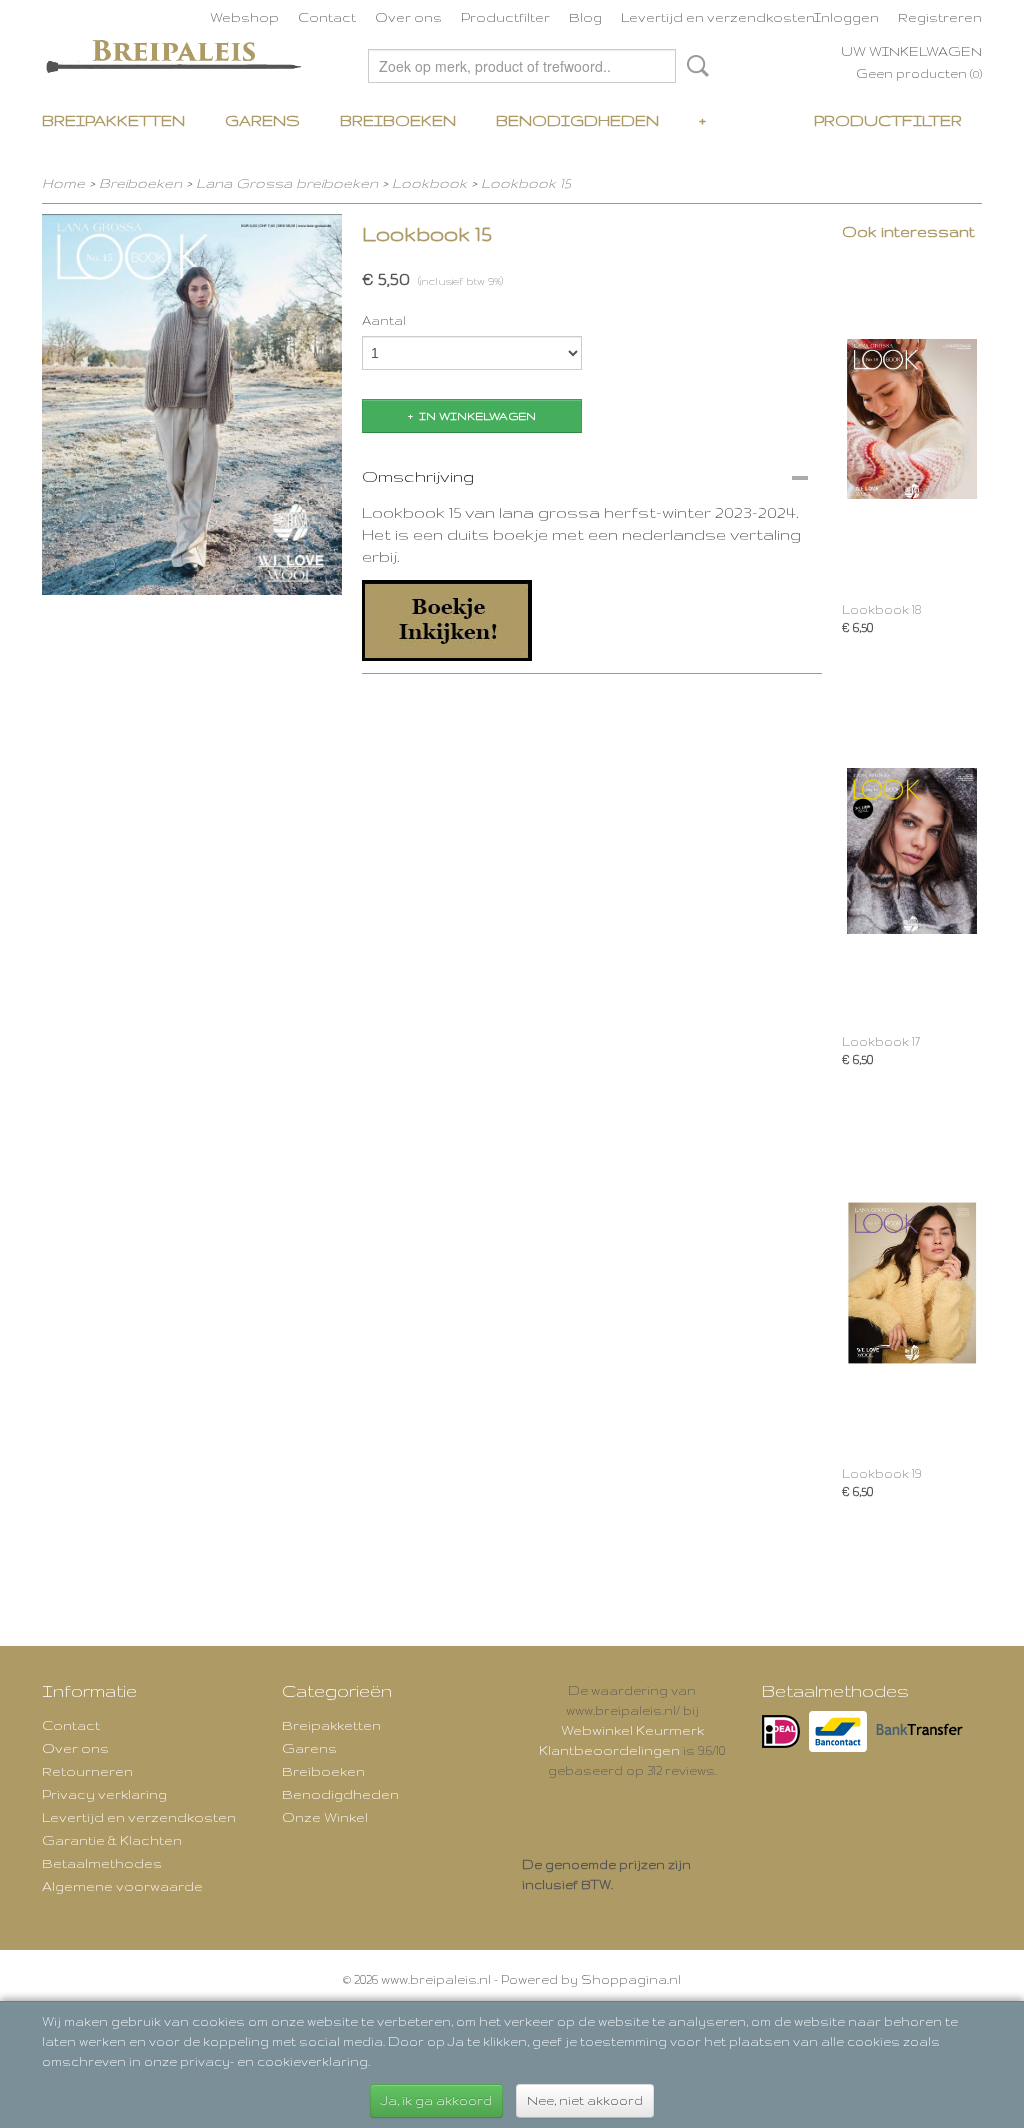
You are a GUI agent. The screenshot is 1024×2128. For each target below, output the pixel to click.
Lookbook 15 (526, 183)
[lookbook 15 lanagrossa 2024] (447, 618)
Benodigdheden (577, 120)
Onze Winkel (325, 1817)
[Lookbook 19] (912, 1282)
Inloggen (846, 17)
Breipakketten (113, 120)
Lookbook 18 (881, 609)
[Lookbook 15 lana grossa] (192, 404)
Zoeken (694, 66)
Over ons (408, 17)
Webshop (244, 17)
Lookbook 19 (881, 1473)
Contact (327, 17)
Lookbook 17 (881, 1041)
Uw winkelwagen (911, 51)
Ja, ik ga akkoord (436, 2100)
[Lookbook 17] (912, 850)
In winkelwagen (477, 416)
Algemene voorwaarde (122, 1886)
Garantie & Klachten (112, 1840)
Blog (585, 17)
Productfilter (505, 17)
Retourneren (87, 1771)
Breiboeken (398, 120)
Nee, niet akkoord (585, 2100)
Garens (262, 120)
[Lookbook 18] (912, 418)
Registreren (940, 17)
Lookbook (429, 183)
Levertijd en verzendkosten (718, 17)
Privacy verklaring (104, 1794)
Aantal (384, 320)
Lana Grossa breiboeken (287, 183)
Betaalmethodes (102, 1863)
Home (63, 183)
